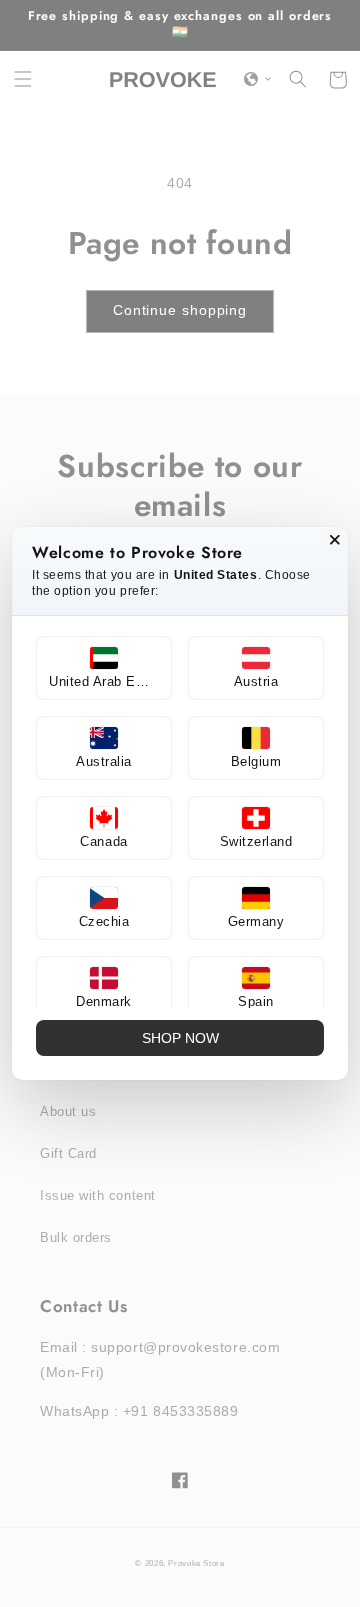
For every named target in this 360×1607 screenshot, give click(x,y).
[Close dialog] (335, 540)
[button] (104, 668)
